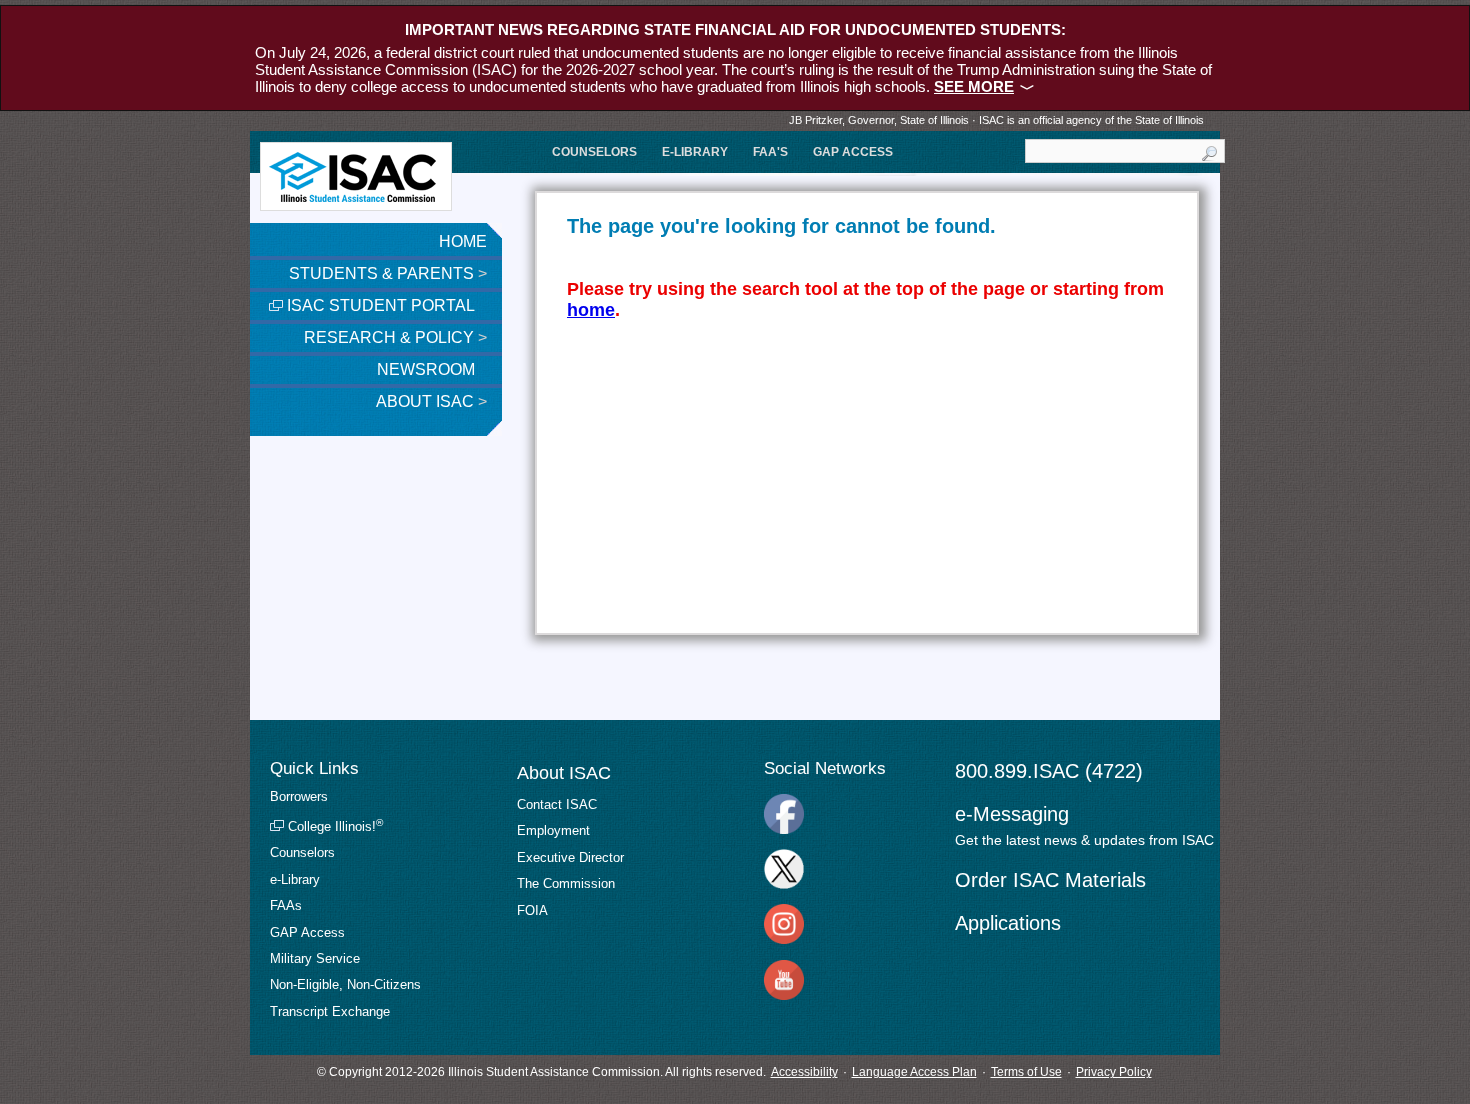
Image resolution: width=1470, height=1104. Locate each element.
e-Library (695, 152)
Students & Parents (388, 273)
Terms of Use (1026, 1072)
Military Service (315, 958)
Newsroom (428, 369)
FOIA (532, 910)
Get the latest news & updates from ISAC (1084, 840)
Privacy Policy (1114, 1072)
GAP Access (853, 152)
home (591, 310)
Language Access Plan (914, 1072)
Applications (1008, 923)
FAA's (770, 152)
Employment (553, 830)
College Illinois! (333, 826)
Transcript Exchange (330, 1011)
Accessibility (804, 1072)
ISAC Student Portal (379, 305)
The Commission (566, 883)
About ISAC (431, 401)
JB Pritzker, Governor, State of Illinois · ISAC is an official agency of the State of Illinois (996, 120)
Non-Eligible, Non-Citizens (345, 984)
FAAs (286, 905)
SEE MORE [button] (974, 86)
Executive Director (570, 857)
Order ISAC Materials (1050, 880)
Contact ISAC (557, 804)
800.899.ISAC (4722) (1049, 771)
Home (463, 241)
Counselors (594, 152)
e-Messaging (1012, 814)
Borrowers (299, 796)
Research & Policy (395, 337)
